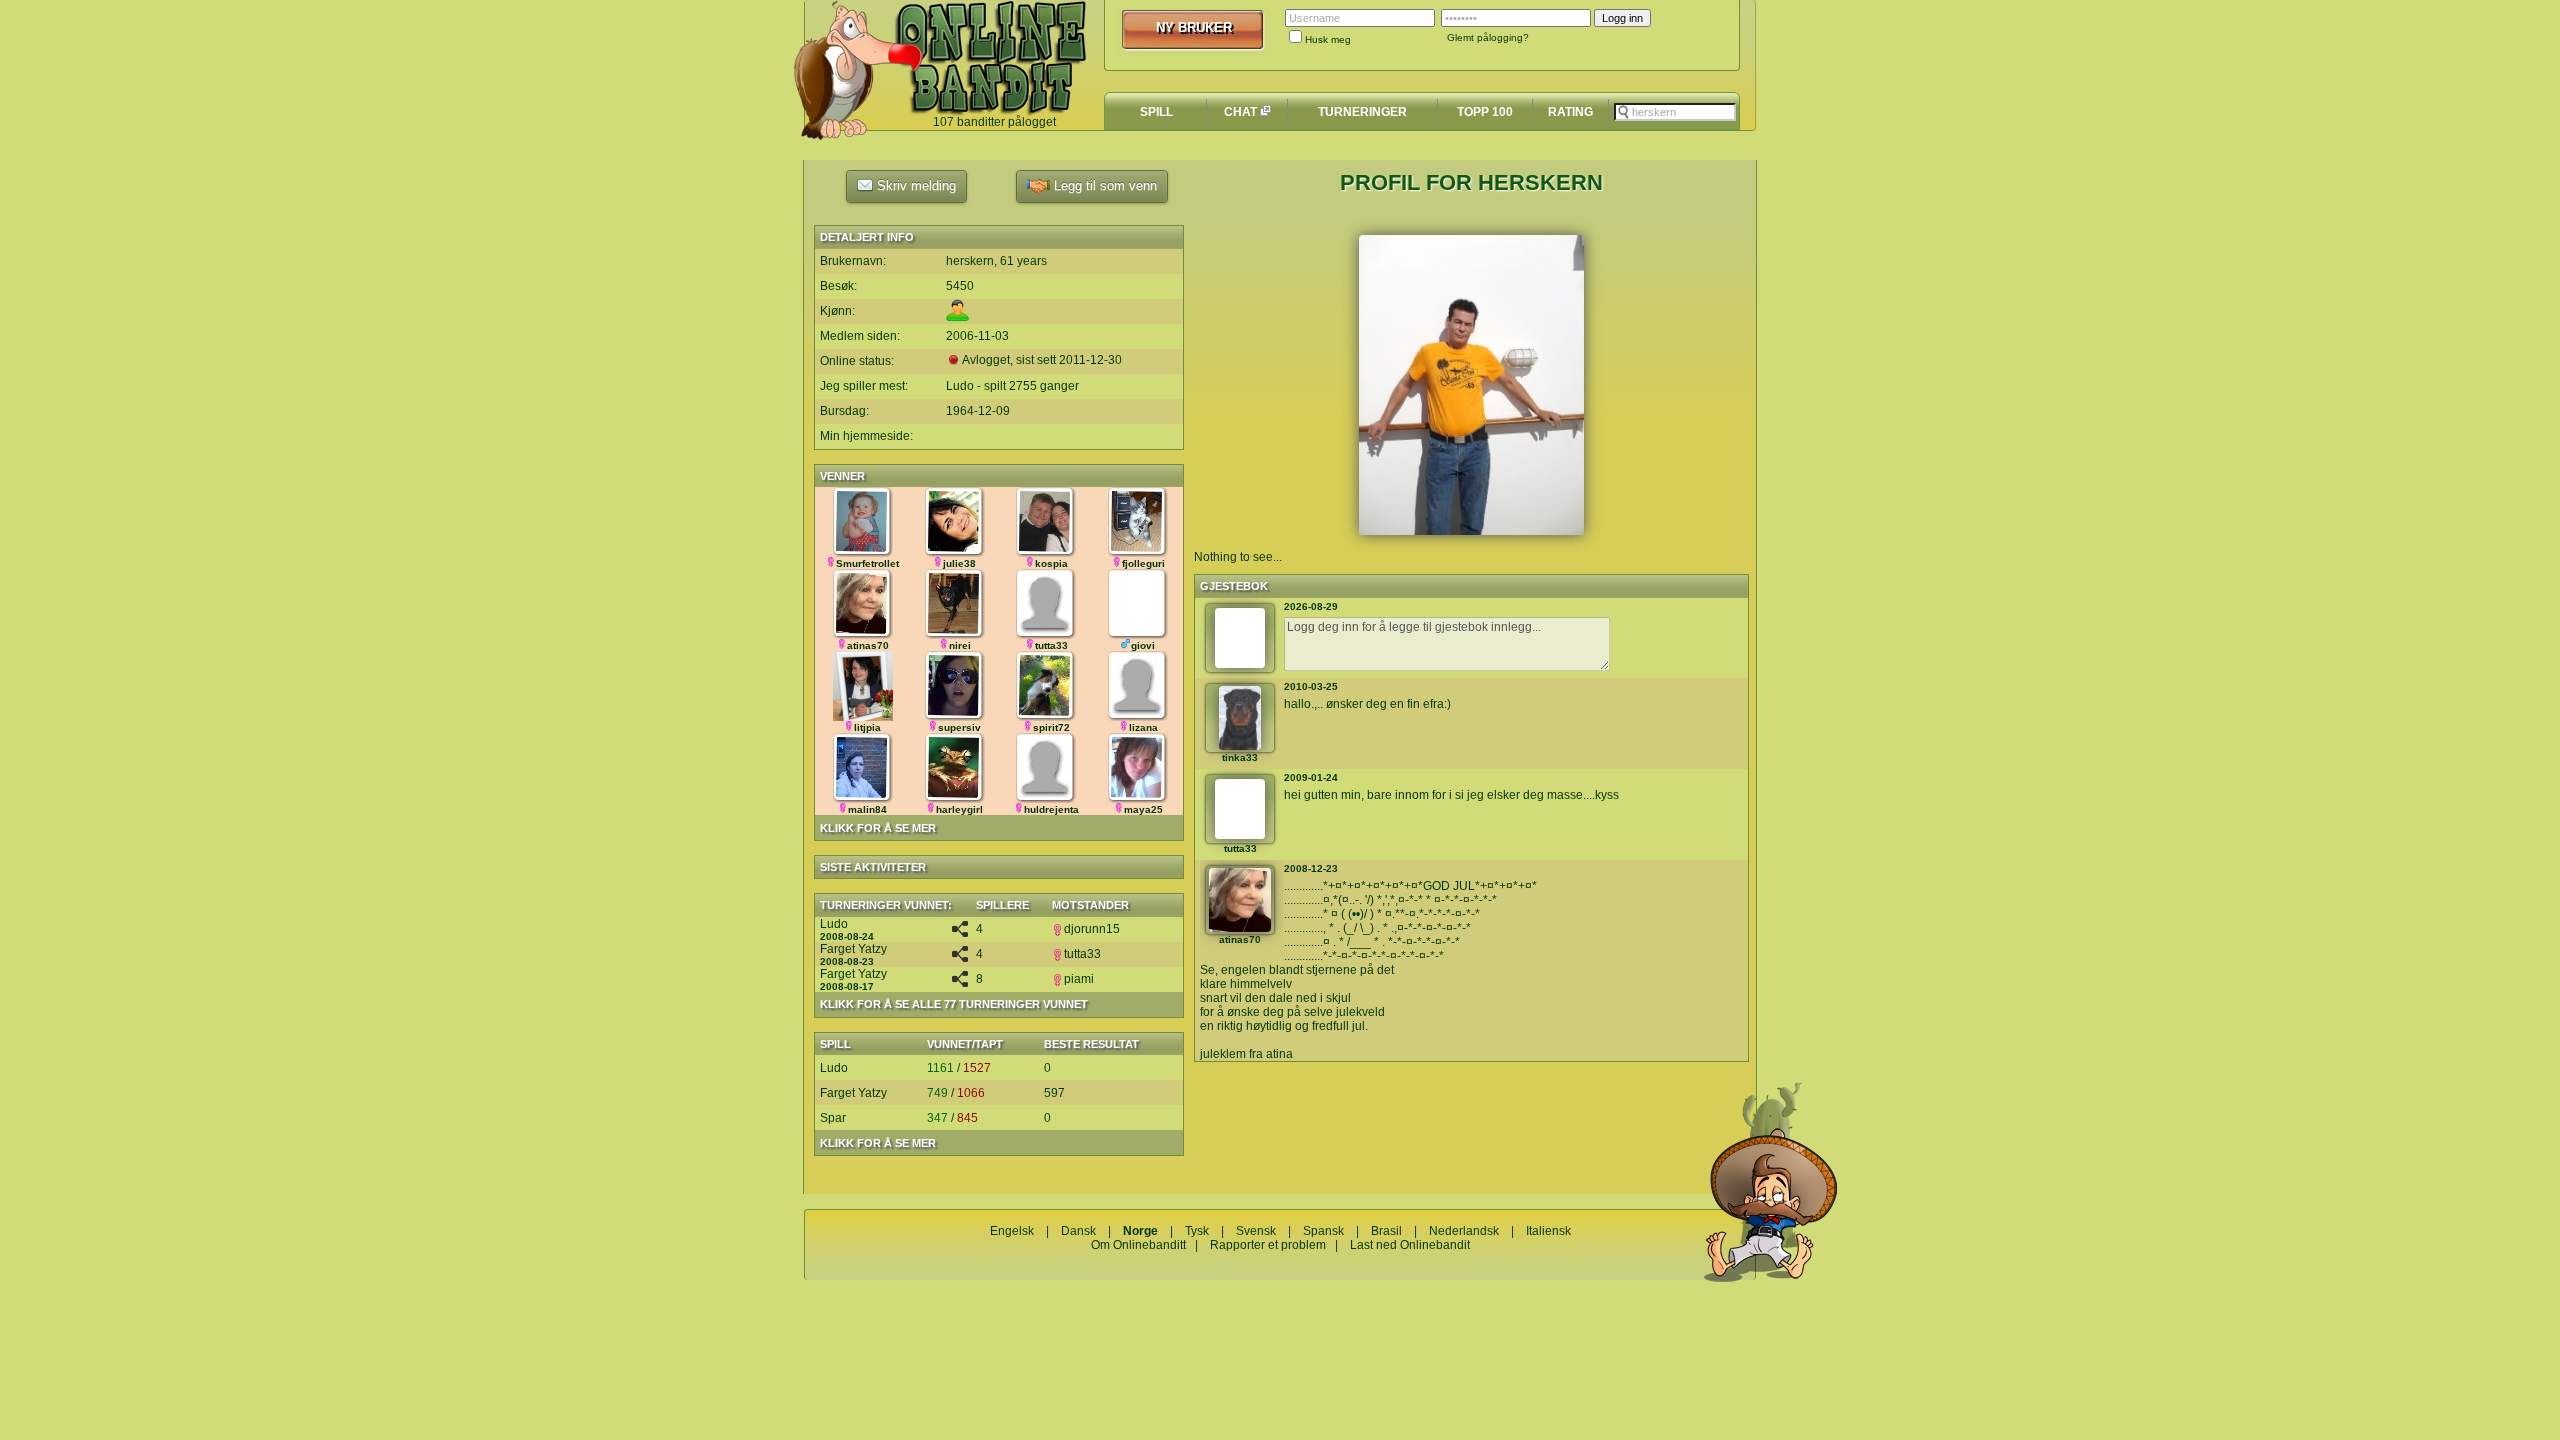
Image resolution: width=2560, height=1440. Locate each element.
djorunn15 (1092, 929)
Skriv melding (914, 185)
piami (1079, 979)
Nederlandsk (1464, 1231)
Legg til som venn (1103, 185)
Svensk (1256, 1231)
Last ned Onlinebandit (1410, 1245)
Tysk (1197, 1231)
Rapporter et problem (1268, 1245)
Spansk (1323, 1231)
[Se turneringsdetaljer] (960, 933)
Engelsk (1012, 1231)
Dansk (1078, 1231)
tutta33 (1082, 954)
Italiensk (1548, 1231)
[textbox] (1675, 112)
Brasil (1386, 1231)
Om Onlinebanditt (1138, 1245)
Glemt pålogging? (1488, 37)
